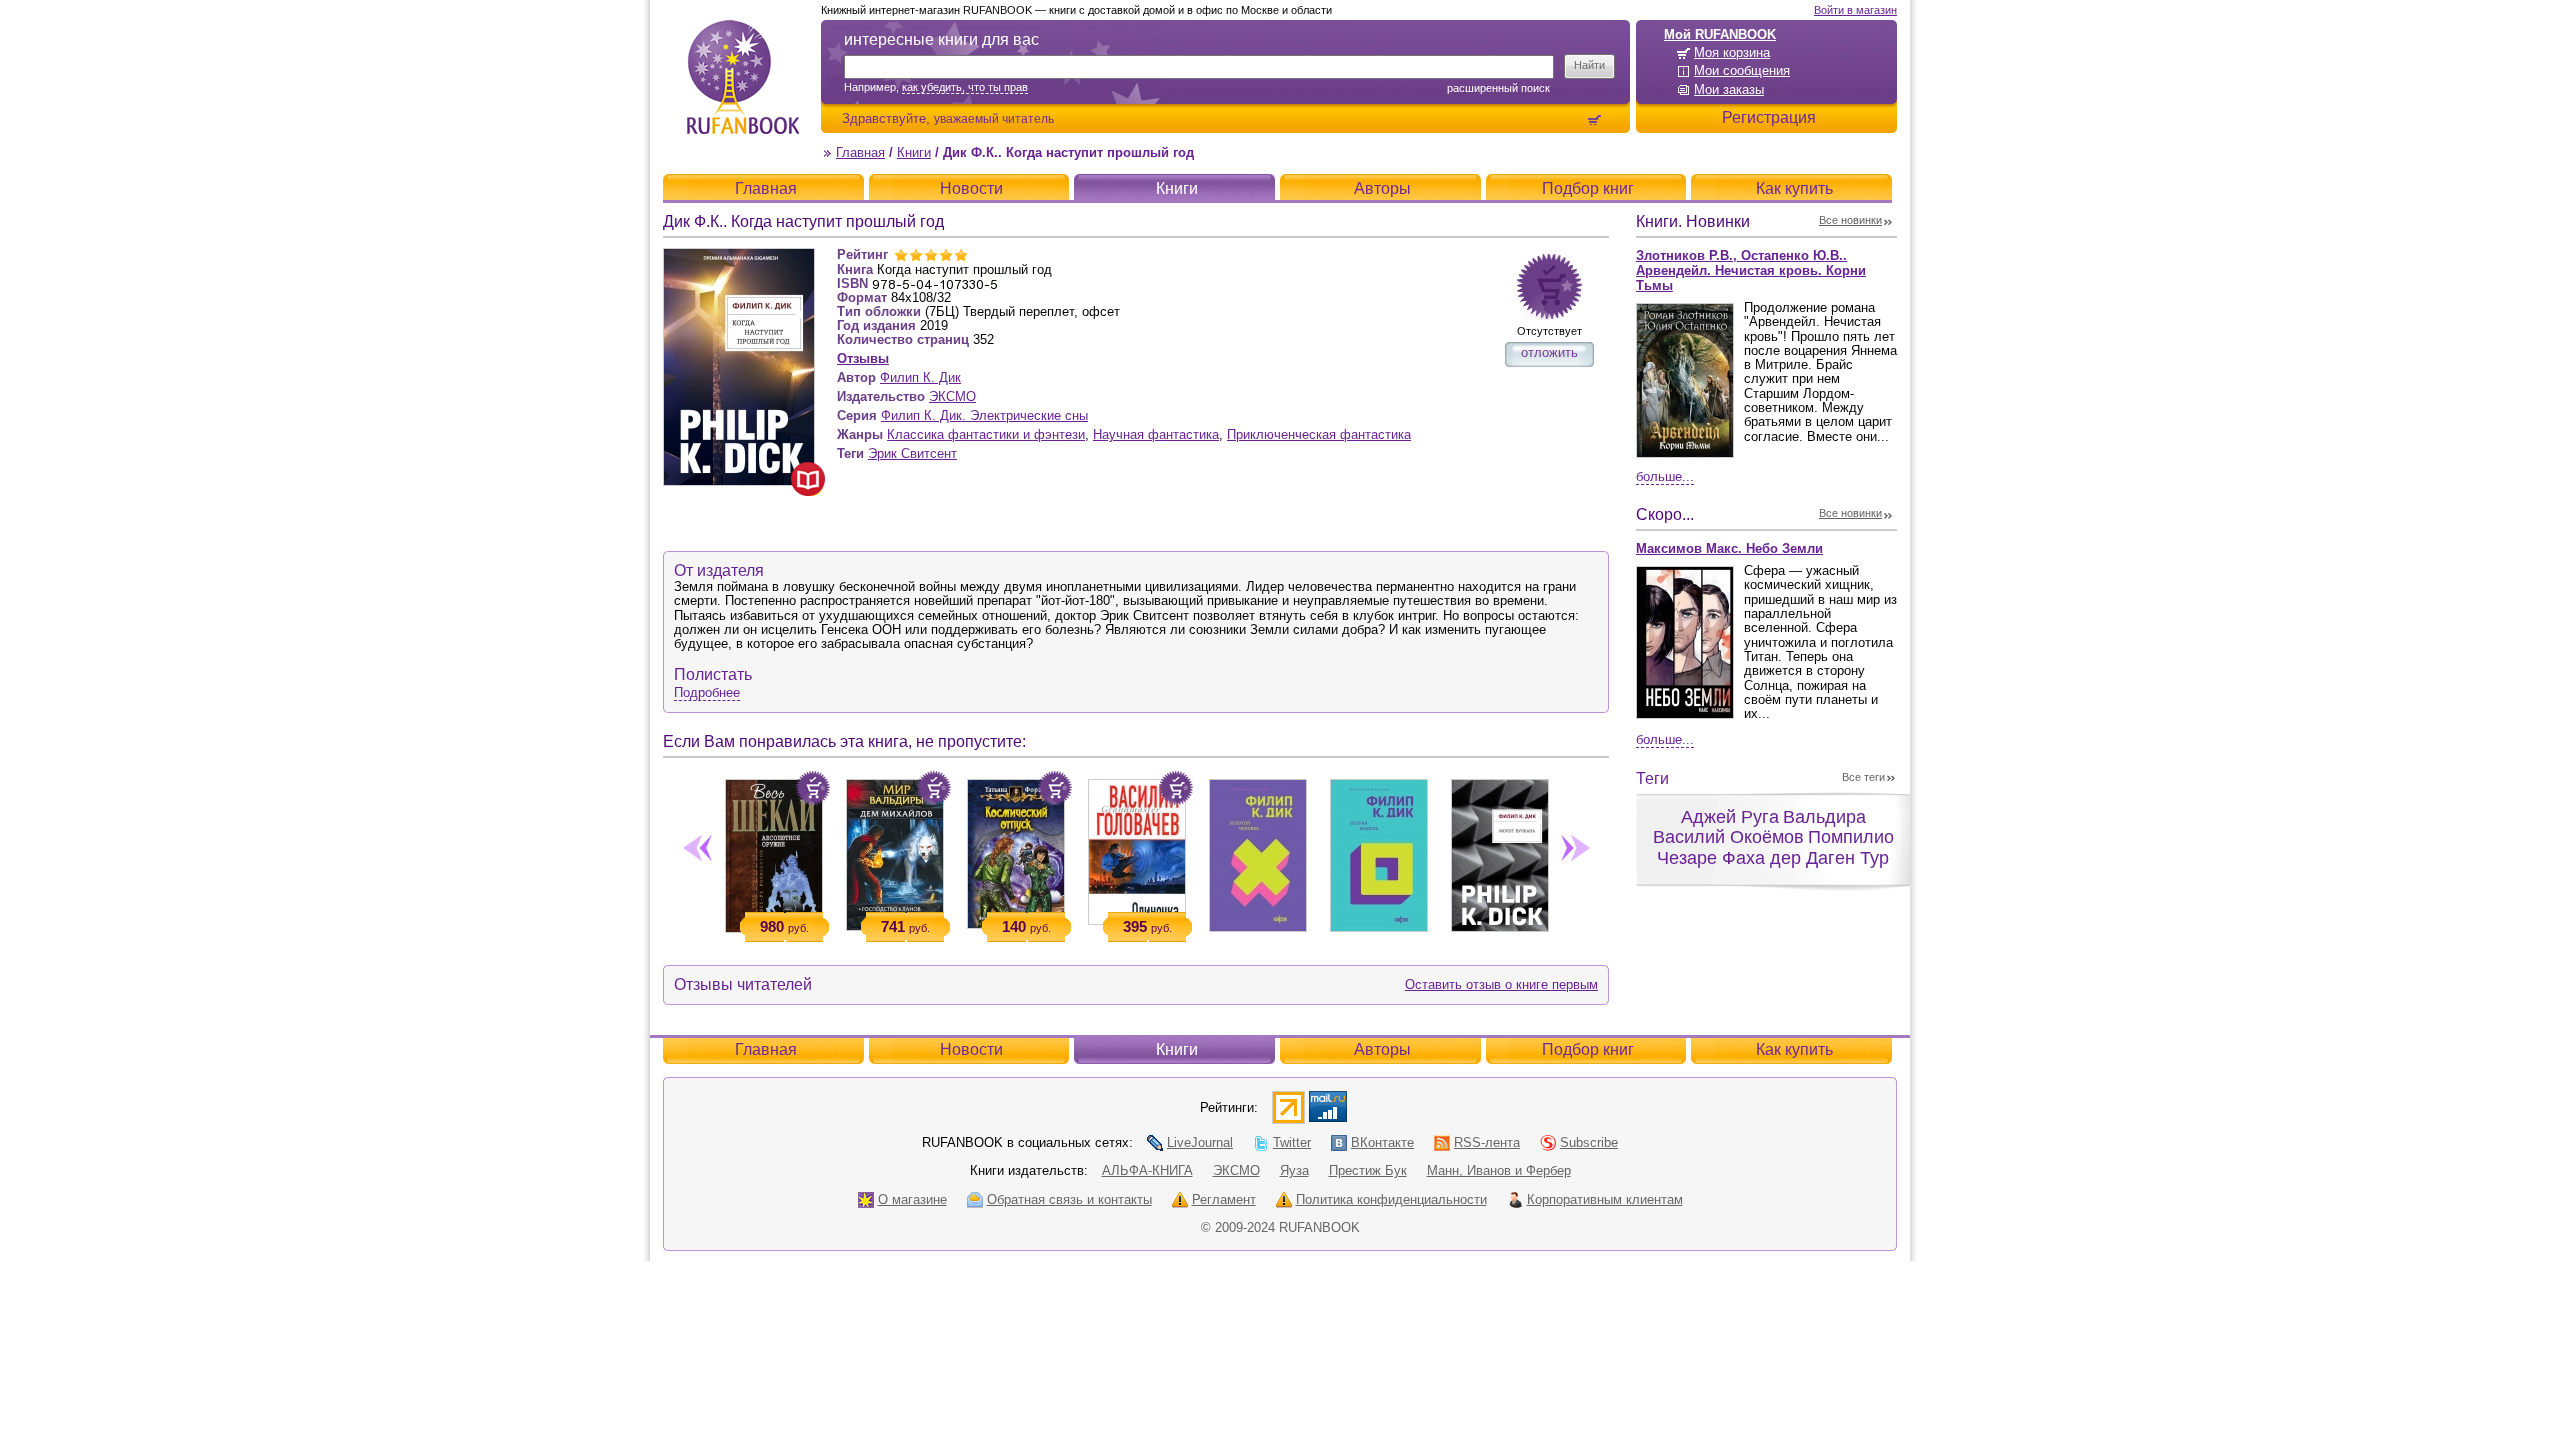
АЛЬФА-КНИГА (1147, 1170)
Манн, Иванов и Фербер (1499, 1170)
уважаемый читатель (994, 118)
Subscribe (1589, 1142)
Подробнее (707, 692)
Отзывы (863, 358)
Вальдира (1824, 817)
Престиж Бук (1368, 1170)
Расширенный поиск (1498, 88)
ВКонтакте (1382, 1142)
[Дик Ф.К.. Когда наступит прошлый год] (739, 256)
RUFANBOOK (743, 77)
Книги (914, 152)
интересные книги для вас (941, 39)
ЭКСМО (952, 396)
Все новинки (1850, 220)
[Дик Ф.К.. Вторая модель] (1378, 851)
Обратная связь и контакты (1069, 1199)
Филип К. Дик (920, 377)
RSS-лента (1487, 1142)
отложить (1549, 352)
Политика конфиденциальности (1391, 1199)
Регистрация (1769, 117)
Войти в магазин (1855, 10)
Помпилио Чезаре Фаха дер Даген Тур (1775, 847)
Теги (1652, 778)
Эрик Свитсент (912, 453)
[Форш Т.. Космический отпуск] (1015, 850)
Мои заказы (1729, 89)
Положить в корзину (813, 788)
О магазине (912, 1199)
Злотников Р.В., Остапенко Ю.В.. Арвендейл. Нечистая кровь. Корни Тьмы (1751, 270)
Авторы (1382, 188)
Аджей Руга (1730, 817)
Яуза (1294, 1170)
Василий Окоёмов (1728, 837)
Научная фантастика (1156, 434)
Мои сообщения (1742, 70)
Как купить (1794, 188)
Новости (971, 188)
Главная (860, 152)
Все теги (1863, 777)
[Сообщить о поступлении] (1549, 286)
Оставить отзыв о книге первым (1501, 984)
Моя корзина (1732, 52)
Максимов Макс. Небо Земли (1729, 548)
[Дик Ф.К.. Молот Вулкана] (1499, 851)
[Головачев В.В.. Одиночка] (1136, 848)
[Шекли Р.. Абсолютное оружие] (773, 852)
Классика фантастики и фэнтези (986, 434)
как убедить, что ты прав (965, 87)
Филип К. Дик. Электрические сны (984, 415)
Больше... (1665, 476)
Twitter (1292, 1142)
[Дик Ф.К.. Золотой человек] (1257, 851)
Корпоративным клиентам (1605, 1199)
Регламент (1224, 1199)
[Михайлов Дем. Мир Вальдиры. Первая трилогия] (894, 851)
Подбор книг (1588, 188)
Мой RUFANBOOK (1720, 34)
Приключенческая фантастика (1319, 434)
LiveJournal (1200, 1142)
